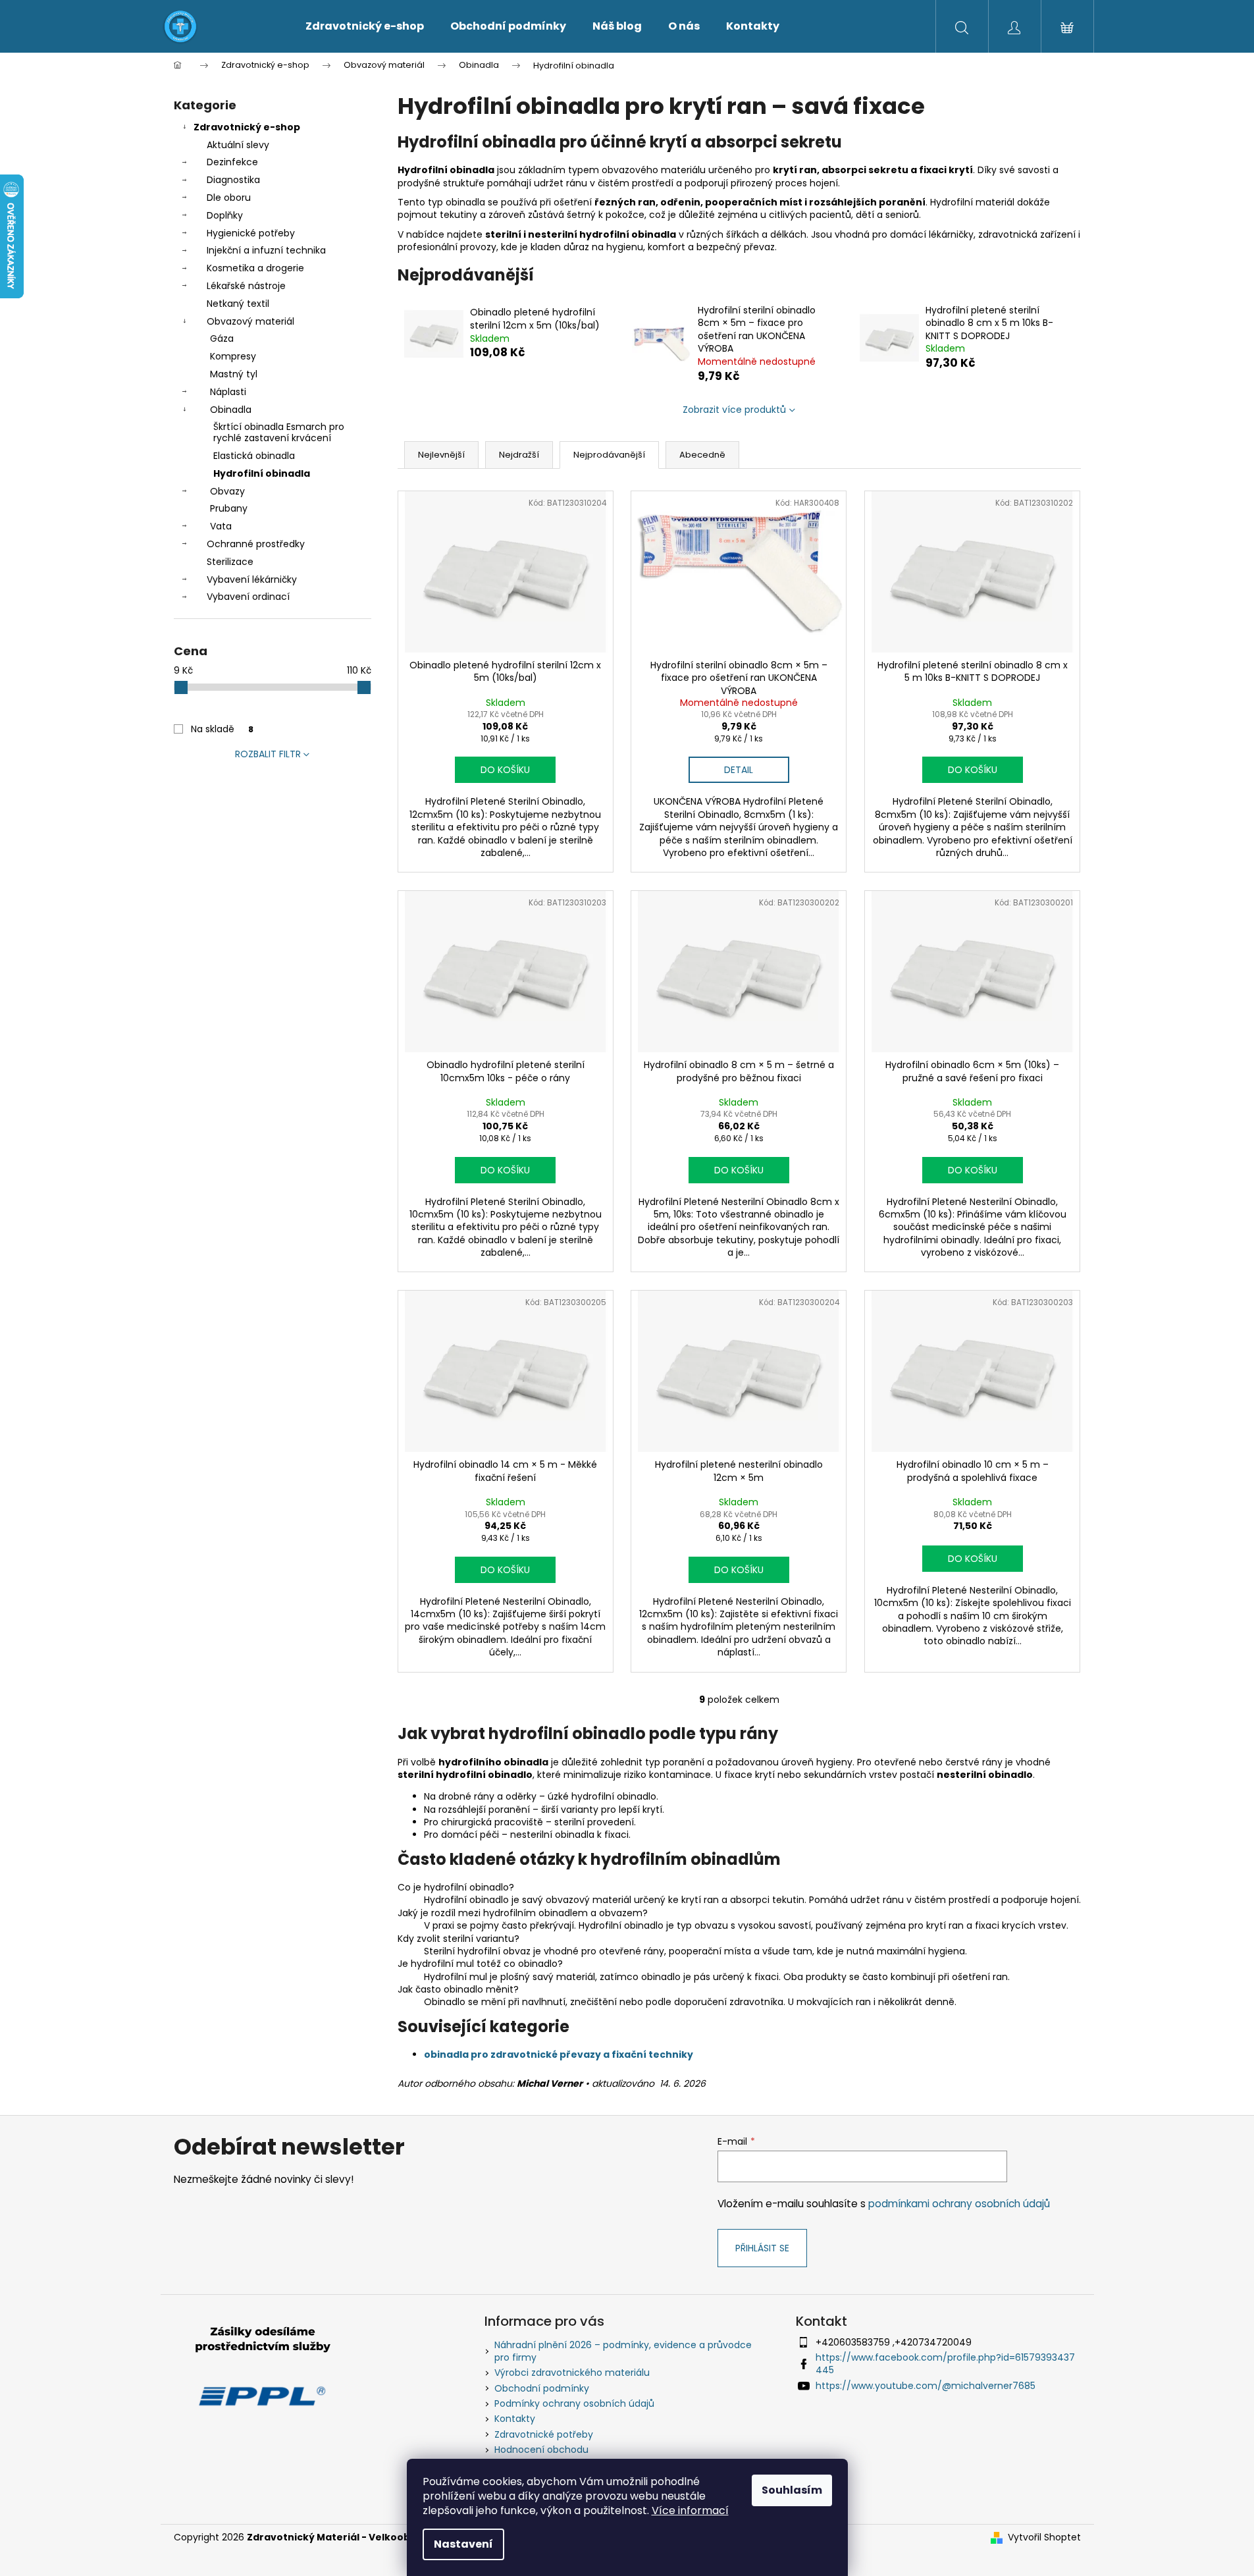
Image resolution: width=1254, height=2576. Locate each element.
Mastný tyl (234, 374)
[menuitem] (365, 26)
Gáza (222, 338)
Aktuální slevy (238, 145)
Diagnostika (233, 180)
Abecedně (702, 455)
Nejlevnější (441, 455)
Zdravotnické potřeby (544, 2434)
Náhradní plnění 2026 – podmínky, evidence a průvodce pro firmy (623, 2351)
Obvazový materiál (250, 321)
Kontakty (515, 2419)
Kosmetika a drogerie (255, 268)
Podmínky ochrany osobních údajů (574, 2403)
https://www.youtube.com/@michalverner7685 (926, 2386)
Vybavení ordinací (248, 597)
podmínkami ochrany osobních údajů (959, 2204)
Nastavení (463, 2544)
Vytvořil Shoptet (1044, 2537)
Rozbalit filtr (268, 754)
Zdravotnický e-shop (247, 127)
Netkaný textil (238, 304)
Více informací (690, 2510)
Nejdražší (519, 455)
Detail (739, 770)
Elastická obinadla (254, 456)
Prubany (229, 508)
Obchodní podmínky (542, 2388)
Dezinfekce (232, 162)
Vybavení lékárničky (252, 579)
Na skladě (222, 729)
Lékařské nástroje (246, 286)
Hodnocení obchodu (541, 2450)
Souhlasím (792, 2490)
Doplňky (225, 215)
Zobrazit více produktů (734, 410)
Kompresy (233, 356)
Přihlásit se (762, 2248)
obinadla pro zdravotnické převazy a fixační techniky (559, 2054)
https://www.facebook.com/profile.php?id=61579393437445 (945, 2364)
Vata (221, 526)
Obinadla (231, 410)
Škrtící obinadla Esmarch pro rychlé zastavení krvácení (279, 432)
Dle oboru (229, 198)
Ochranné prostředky (256, 544)
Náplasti (228, 392)
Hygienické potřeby (251, 233)
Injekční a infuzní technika (266, 250)
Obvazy (227, 491)
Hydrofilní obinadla (262, 473)
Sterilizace (230, 562)
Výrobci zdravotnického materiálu (572, 2373)
